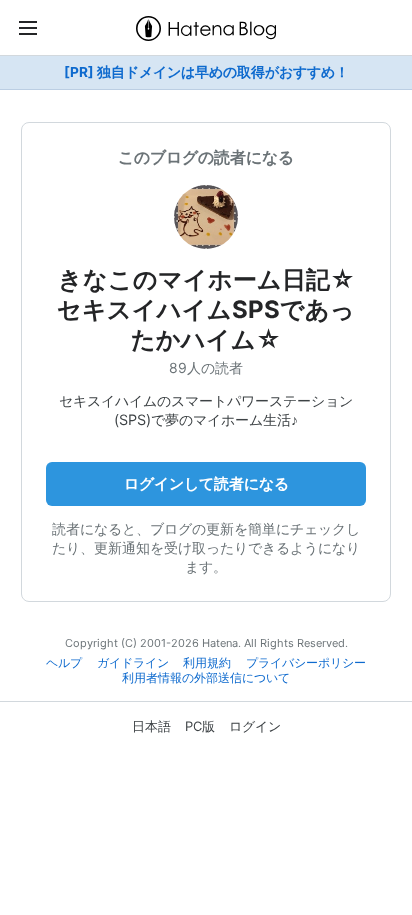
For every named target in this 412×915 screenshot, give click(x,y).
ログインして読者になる (206, 483)
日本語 (151, 726)
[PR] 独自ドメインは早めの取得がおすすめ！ (206, 72)
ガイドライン (133, 663)
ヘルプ (64, 663)
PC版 (200, 726)
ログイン (255, 726)
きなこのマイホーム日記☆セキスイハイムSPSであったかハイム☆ (206, 309)
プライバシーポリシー (306, 663)
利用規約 (207, 663)
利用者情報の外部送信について (206, 678)
